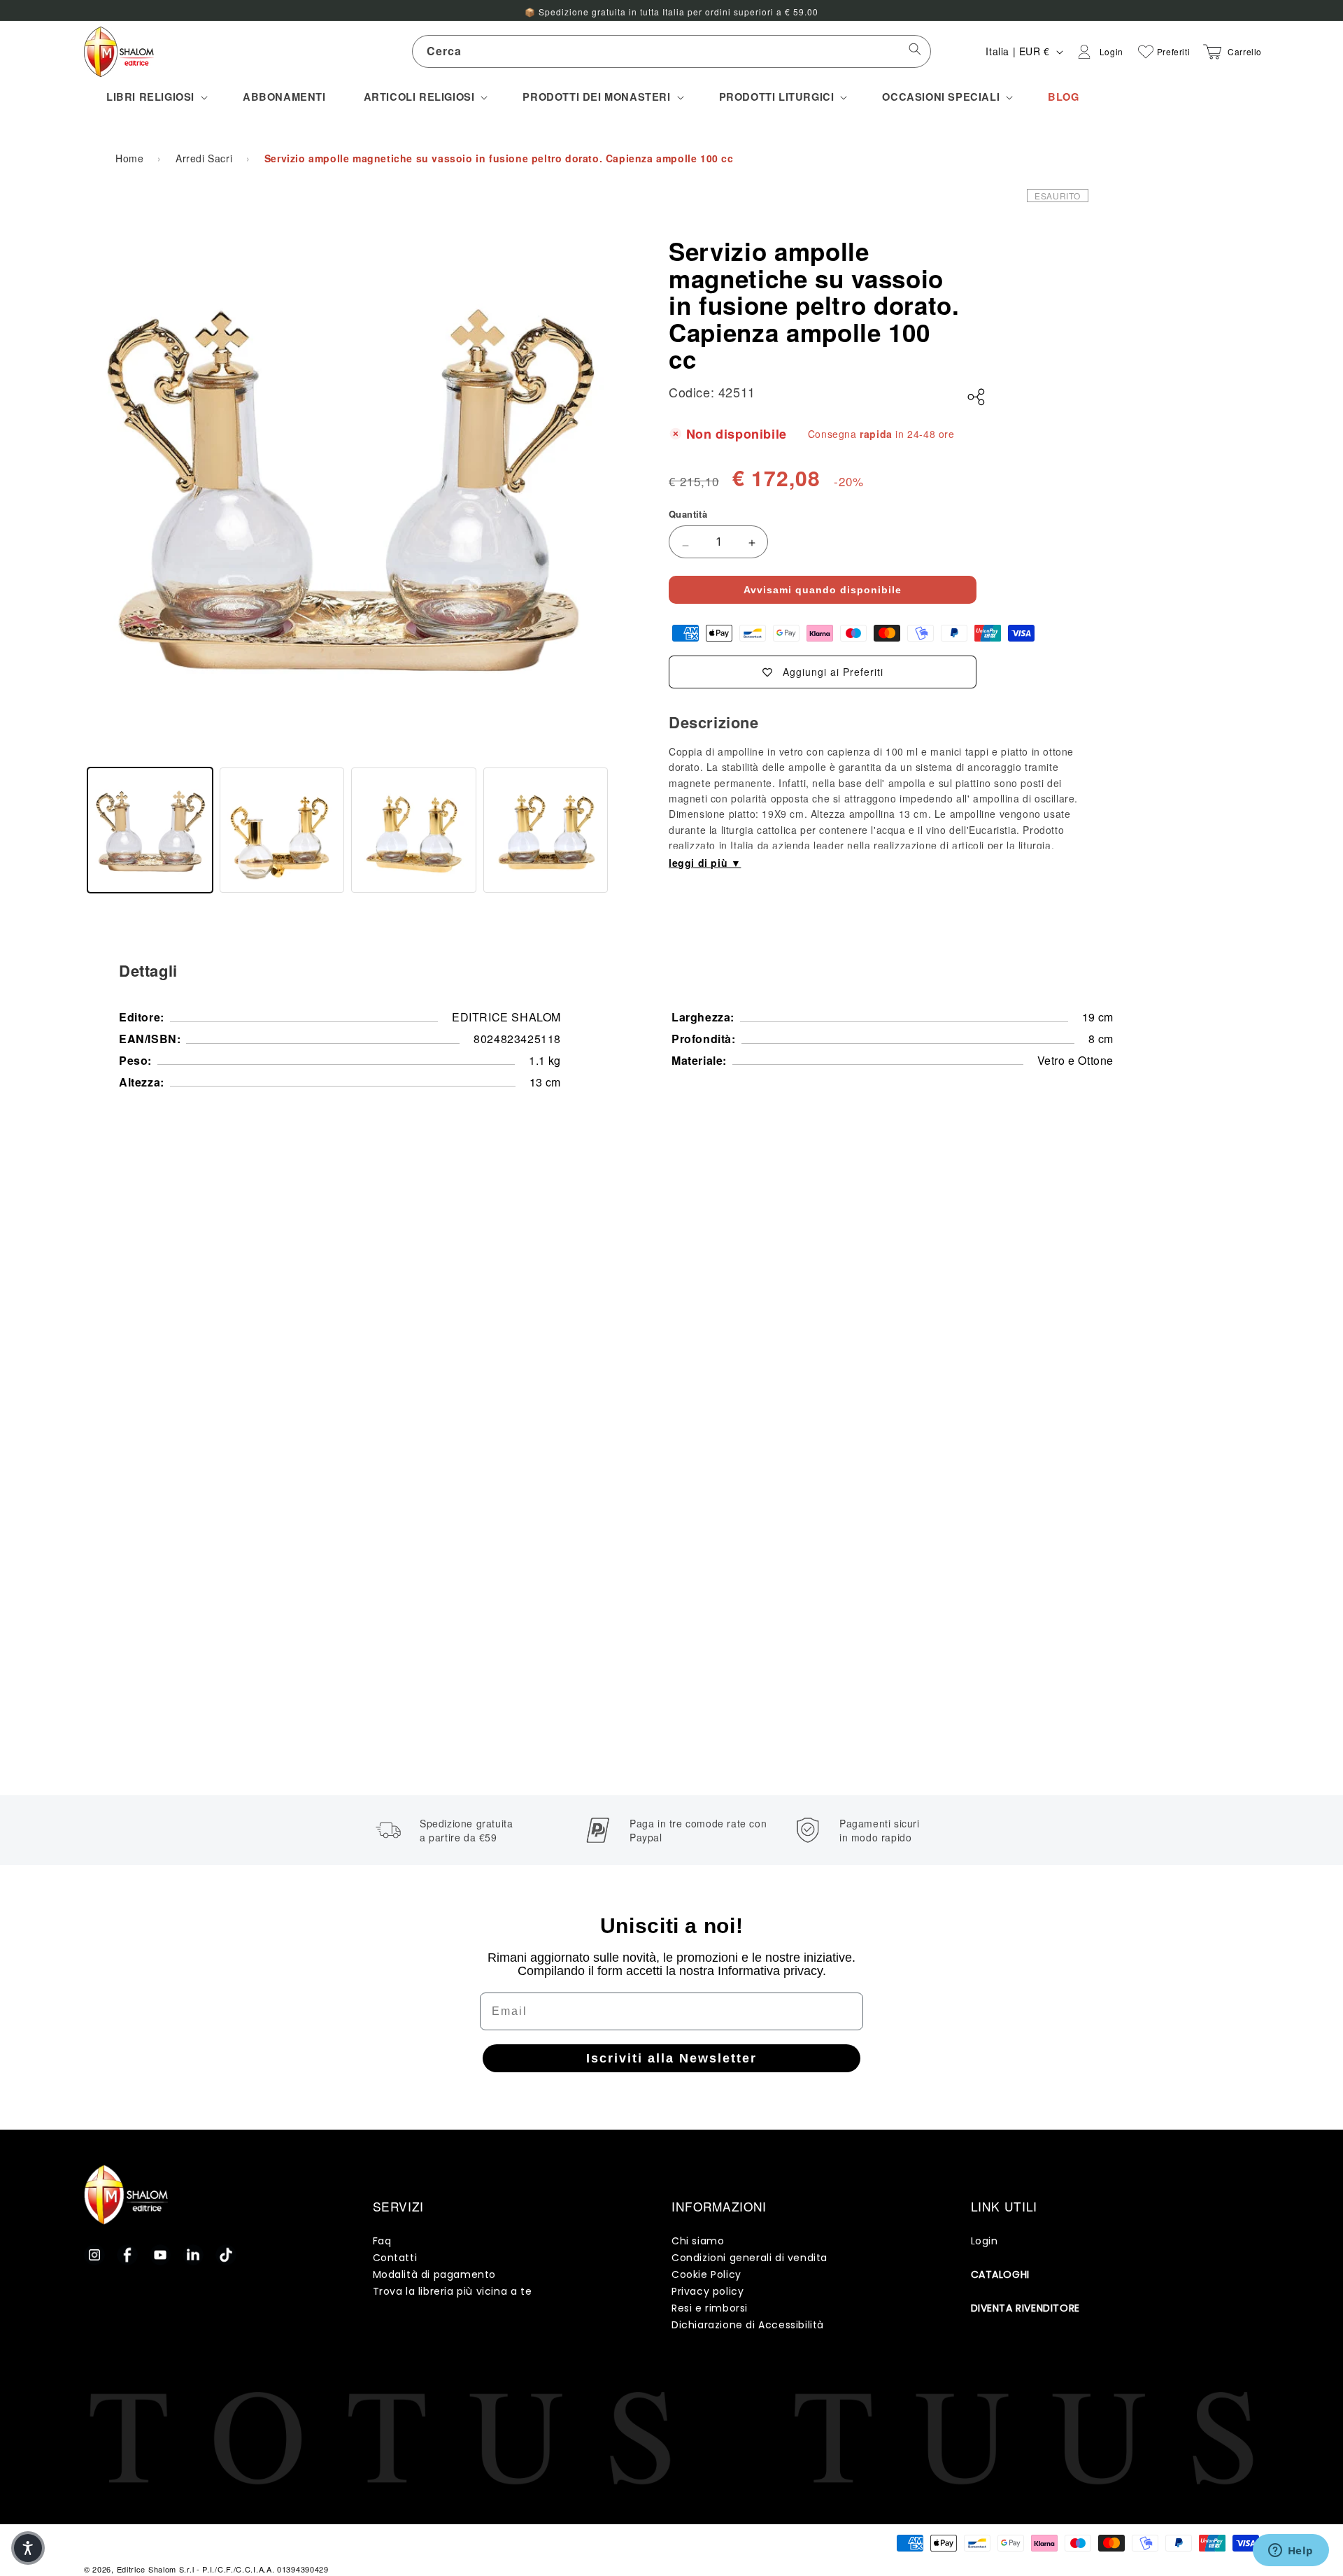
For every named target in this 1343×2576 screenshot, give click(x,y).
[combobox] (671, 51)
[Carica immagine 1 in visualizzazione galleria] (150, 830)
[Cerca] (915, 51)
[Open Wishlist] (1146, 52)
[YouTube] (160, 2255)
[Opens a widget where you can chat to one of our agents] (1291, 2552)
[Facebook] (127, 2255)
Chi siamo (698, 2241)
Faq (382, 2241)
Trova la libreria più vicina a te (453, 2291)
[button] (156, 97)
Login (985, 2241)
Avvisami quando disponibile (823, 590)
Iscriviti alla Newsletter (671, 2058)
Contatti (395, 2258)
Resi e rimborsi (710, 2308)
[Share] (976, 397)
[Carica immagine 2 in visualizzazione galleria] (282, 830)
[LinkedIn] (193, 2255)
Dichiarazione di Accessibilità (748, 2325)
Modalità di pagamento (435, 2274)
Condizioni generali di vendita (749, 2258)
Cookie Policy (706, 2274)
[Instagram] (94, 2255)
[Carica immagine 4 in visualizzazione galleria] (546, 830)
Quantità (688, 514)
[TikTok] (226, 2255)
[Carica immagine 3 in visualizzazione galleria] (414, 830)
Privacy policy (708, 2291)
